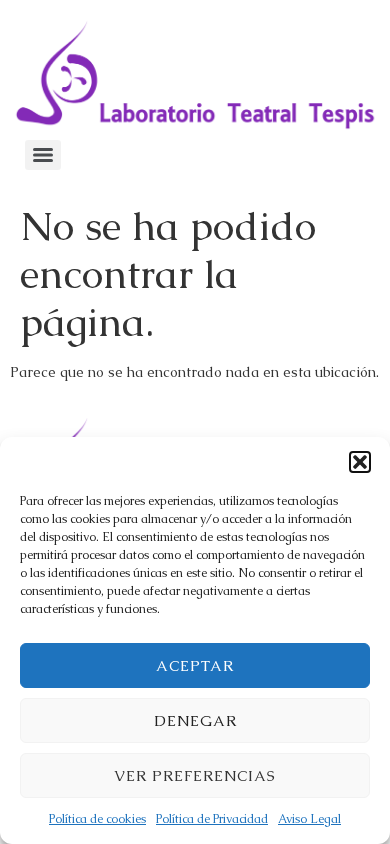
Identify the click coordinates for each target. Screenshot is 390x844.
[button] (360, 462)
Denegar (195, 720)
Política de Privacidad (212, 819)
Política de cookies (97, 819)
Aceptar (195, 665)
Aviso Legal (309, 819)
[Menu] (43, 155)
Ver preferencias (195, 775)
